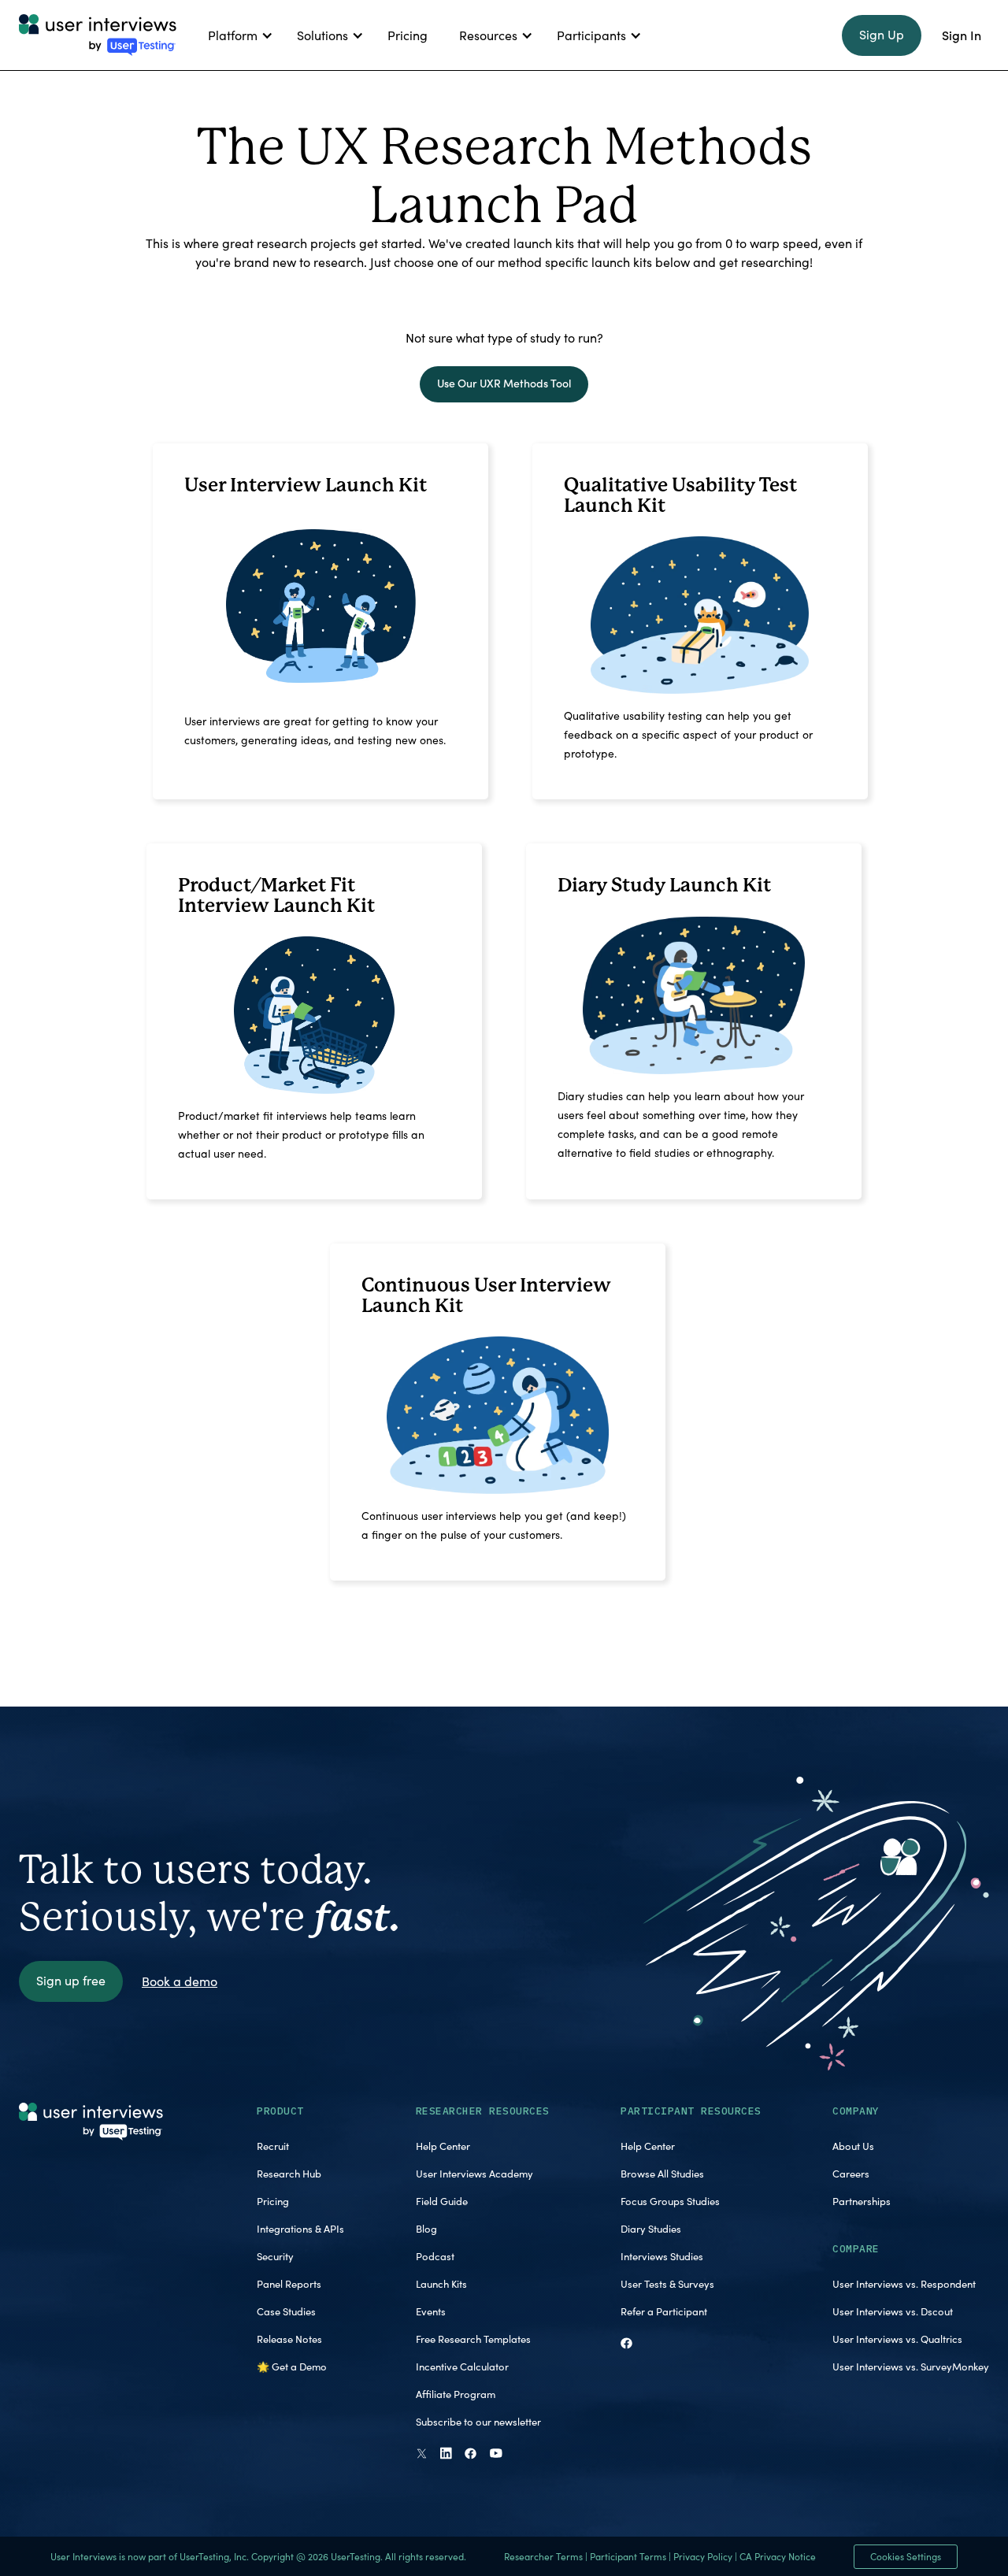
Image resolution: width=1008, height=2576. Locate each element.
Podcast (435, 2256)
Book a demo (180, 1981)
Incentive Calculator (462, 2367)
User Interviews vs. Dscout (893, 2311)
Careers (851, 2174)
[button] (237, 35)
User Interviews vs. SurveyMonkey (911, 2367)
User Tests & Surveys (667, 2284)
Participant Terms (628, 2556)
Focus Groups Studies (670, 2201)
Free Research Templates (473, 2339)
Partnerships (862, 2201)
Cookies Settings (906, 2556)
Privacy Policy (703, 2556)
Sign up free (71, 1980)
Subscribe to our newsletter (478, 2422)
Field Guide (442, 2201)
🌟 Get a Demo (292, 2367)
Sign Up (882, 34)
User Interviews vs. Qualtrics (897, 2339)
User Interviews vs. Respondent (904, 2284)
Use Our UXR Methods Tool (504, 383)
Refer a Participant (664, 2311)
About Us (853, 2146)
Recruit (273, 2146)
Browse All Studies (662, 2174)
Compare (856, 2249)
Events (431, 2311)
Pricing (273, 2201)
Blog (426, 2229)
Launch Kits (441, 2284)
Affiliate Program (456, 2394)
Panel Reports (289, 2284)
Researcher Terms (543, 2556)
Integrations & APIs (300, 2229)
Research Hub (289, 2174)
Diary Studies (651, 2229)
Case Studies (286, 2311)
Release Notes (289, 2339)
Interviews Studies (662, 2256)
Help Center (443, 2146)
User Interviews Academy (474, 2174)
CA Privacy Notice (778, 2556)
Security (275, 2256)
